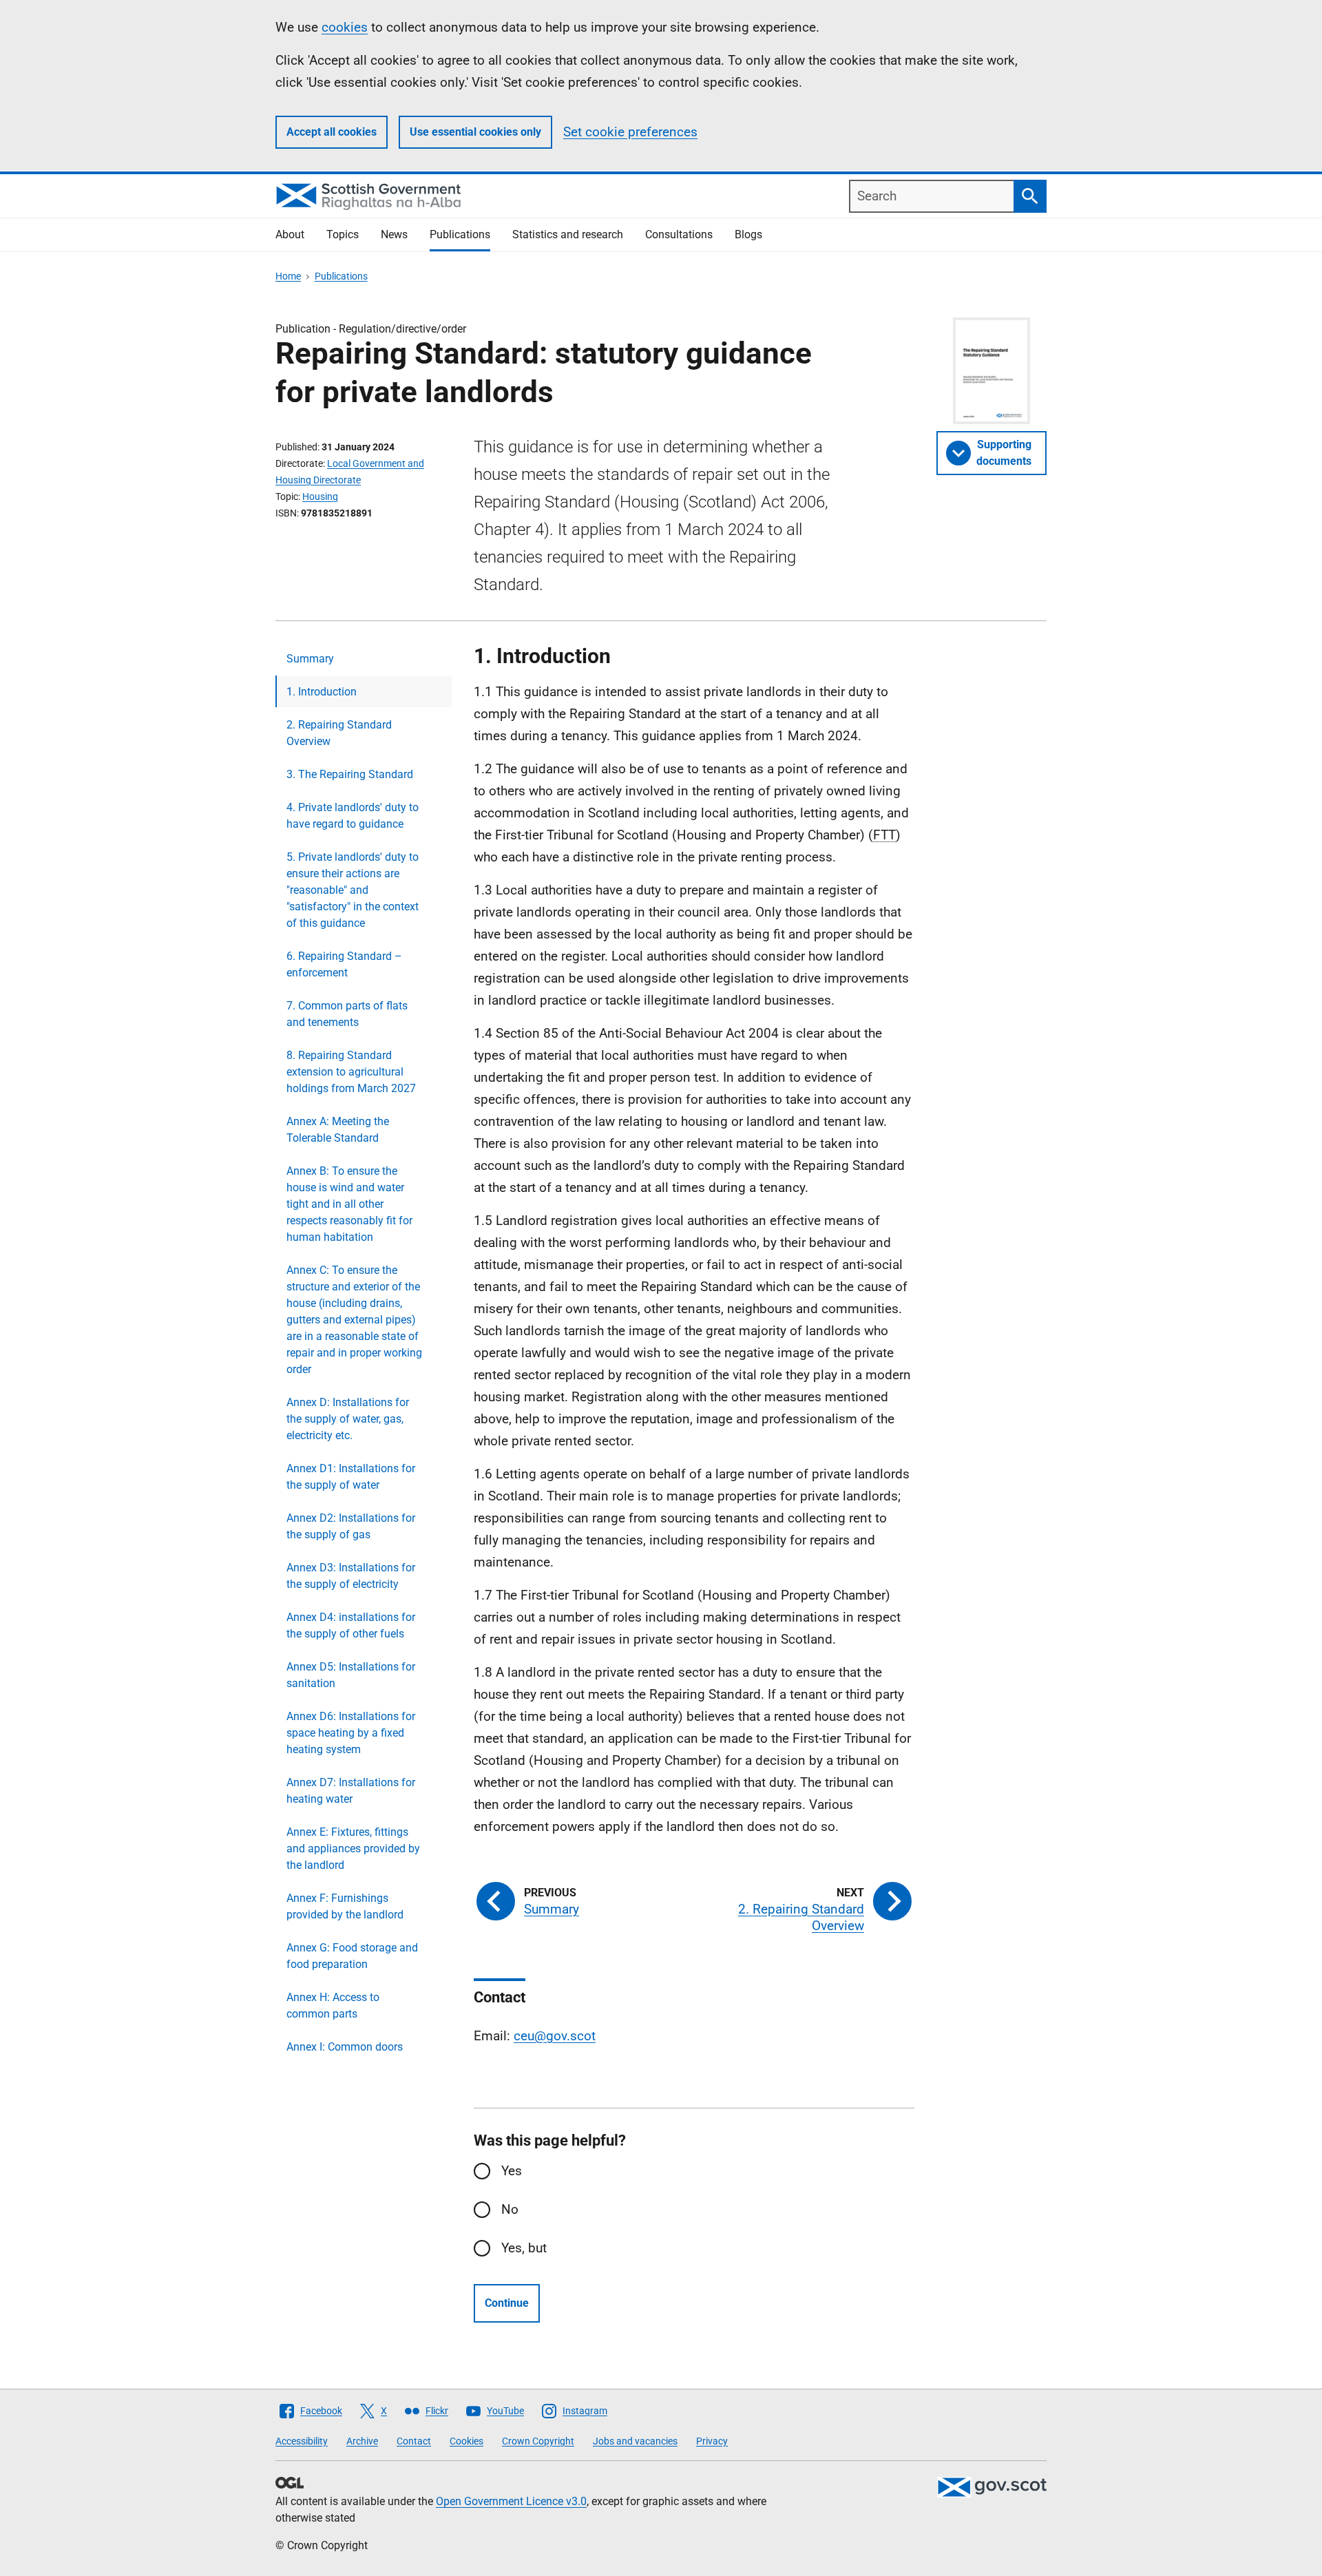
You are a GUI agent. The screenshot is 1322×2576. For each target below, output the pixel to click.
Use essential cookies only (475, 132)
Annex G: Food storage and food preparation (352, 1956)
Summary (310, 659)
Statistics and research (568, 234)
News (394, 234)
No (510, 2209)
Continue (507, 2303)
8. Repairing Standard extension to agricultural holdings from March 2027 (351, 1072)
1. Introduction (322, 692)
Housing (320, 496)
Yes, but (524, 2248)
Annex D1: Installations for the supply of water (351, 1477)
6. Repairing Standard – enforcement (344, 964)
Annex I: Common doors (345, 2047)
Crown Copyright (538, 2441)
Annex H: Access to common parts (333, 2006)
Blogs (748, 234)
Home (288, 276)
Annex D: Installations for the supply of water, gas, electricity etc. (348, 1419)
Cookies (466, 2441)
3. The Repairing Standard (350, 774)
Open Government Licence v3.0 (511, 2501)
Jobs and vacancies (635, 2441)
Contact (414, 2441)
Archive (362, 2441)
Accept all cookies (332, 132)
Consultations (679, 234)
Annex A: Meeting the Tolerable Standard (338, 1130)
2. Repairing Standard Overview (339, 733)
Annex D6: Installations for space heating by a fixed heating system (351, 1733)
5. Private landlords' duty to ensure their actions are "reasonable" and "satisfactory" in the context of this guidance (353, 890)
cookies (345, 27)
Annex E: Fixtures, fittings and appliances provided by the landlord (353, 1849)
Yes (512, 2171)
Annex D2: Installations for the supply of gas (351, 1526)
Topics (343, 234)
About (290, 234)
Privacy (712, 2441)
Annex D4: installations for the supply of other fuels (351, 1625)
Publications (460, 234)
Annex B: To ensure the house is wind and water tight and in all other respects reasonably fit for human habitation (349, 1204)
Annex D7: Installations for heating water (351, 1791)
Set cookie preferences (630, 132)
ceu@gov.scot (555, 2036)
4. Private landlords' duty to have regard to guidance (353, 816)
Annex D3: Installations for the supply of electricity (351, 1576)
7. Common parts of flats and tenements (347, 1014)
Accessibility (302, 2441)
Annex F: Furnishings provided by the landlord (345, 1906)
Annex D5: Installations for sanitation (351, 1675)
